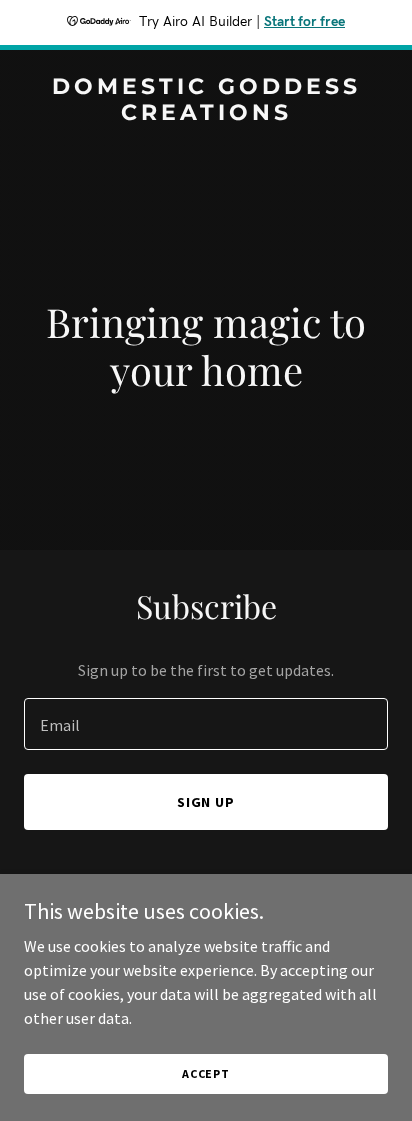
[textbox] (206, 724)
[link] (206, 114)
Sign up (206, 802)
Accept (206, 1073)
